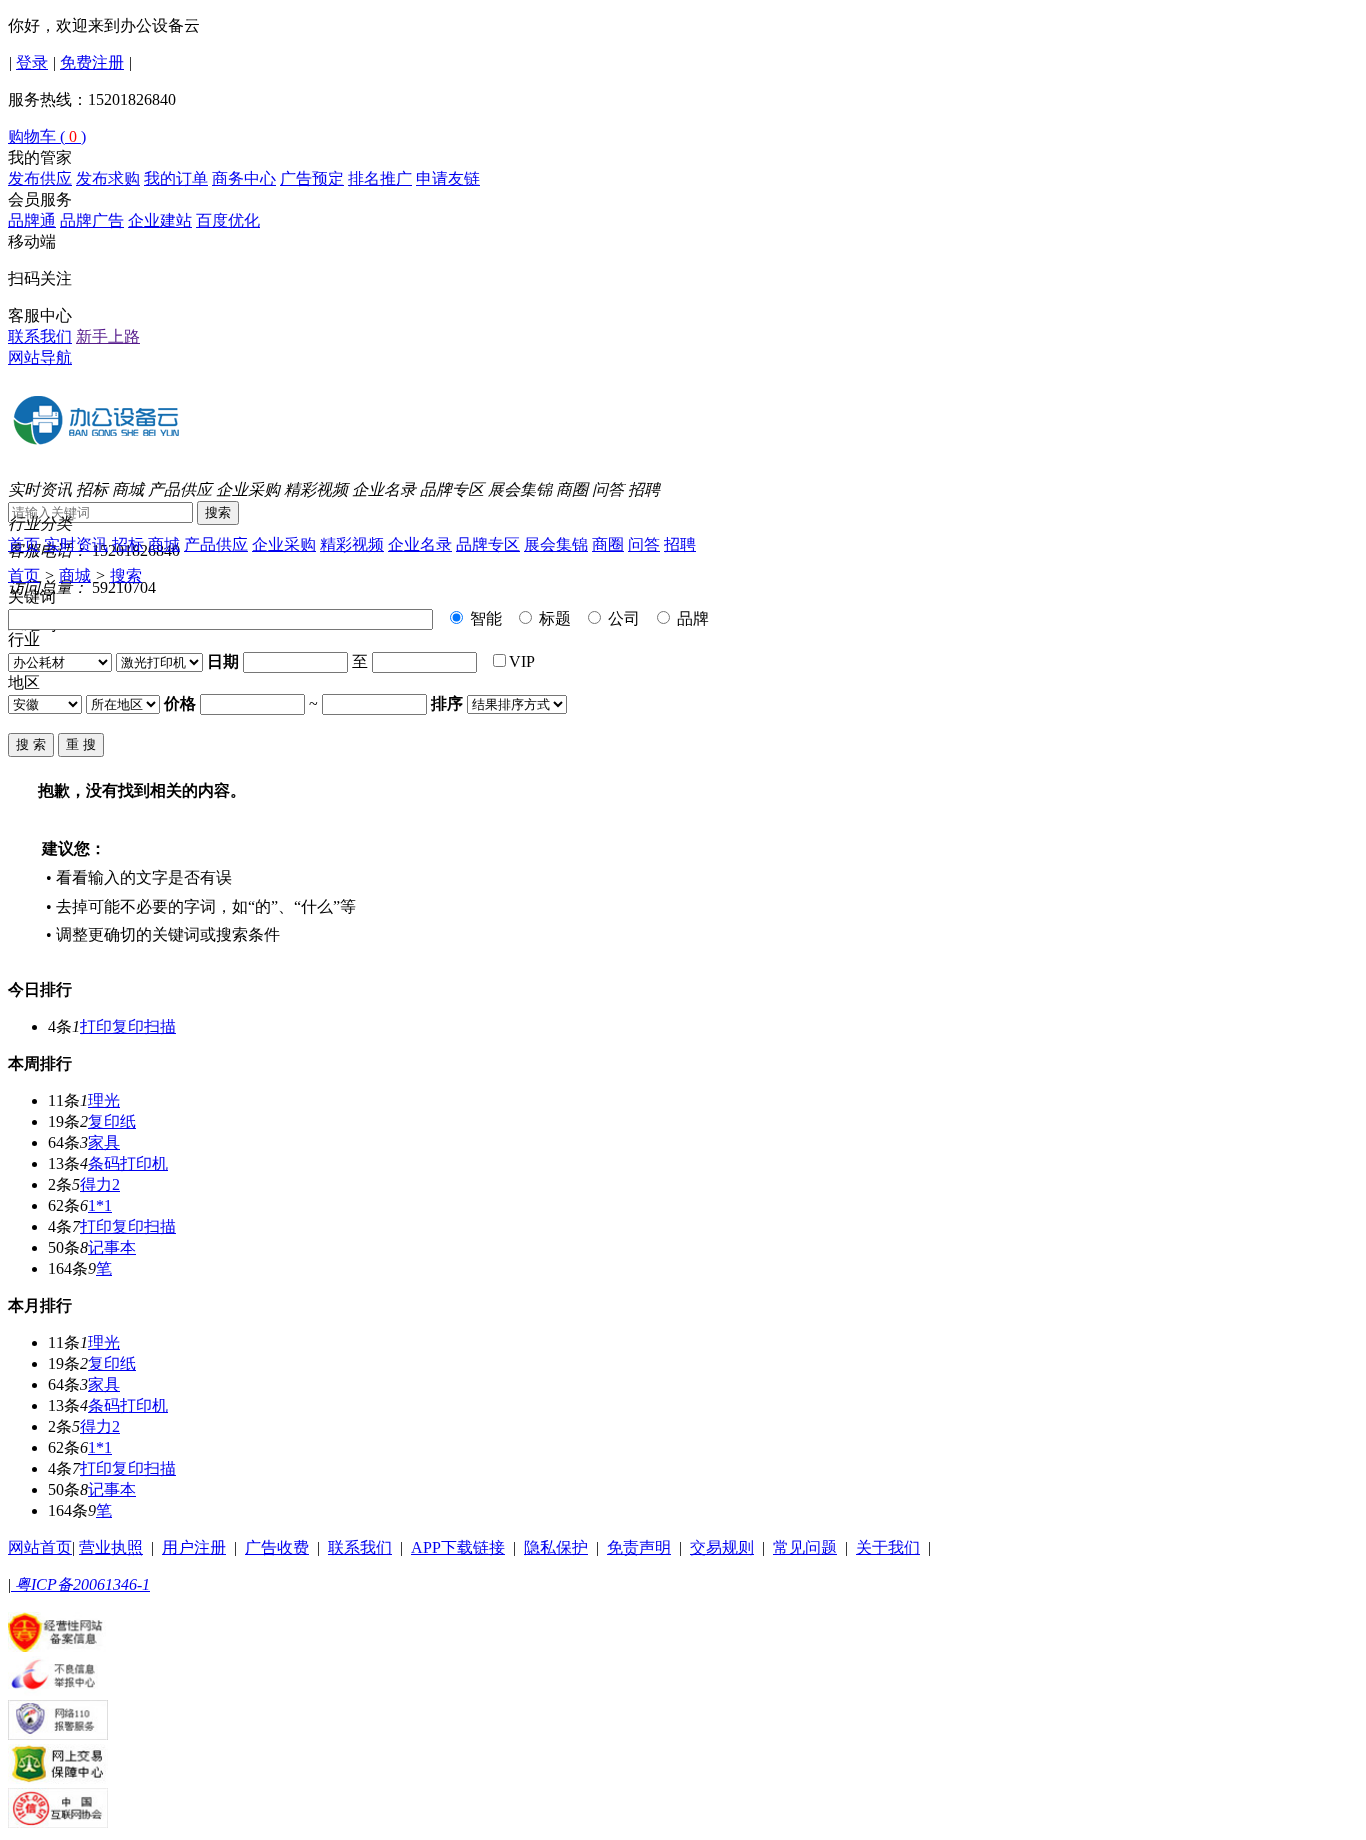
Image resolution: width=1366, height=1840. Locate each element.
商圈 (572, 489)
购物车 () (47, 136)
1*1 (100, 1205)
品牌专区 (452, 489)
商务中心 (244, 178)
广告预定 (312, 178)
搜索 (218, 512)
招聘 (644, 489)
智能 (484, 618)
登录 (32, 62)
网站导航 (40, 357)
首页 (24, 544)
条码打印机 (128, 1163)
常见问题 (805, 1547)
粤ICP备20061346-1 (80, 1584)
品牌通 (32, 220)
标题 (553, 618)
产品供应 (180, 489)
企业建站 (160, 220)
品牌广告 (92, 220)
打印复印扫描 (128, 1026)
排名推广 (380, 178)
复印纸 (112, 1121)
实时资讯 (40, 489)
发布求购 (108, 178)
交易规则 (722, 1547)
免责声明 (639, 1547)
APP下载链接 (458, 1547)
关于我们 (888, 1547)
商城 (128, 489)
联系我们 (40, 336)
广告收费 (277, 1547)
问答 (608, 489)
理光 (104, 1100)
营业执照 (111, 1547)
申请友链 (448, 178)
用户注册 (194, 1547)
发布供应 (40, 178)
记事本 (112, 1247)
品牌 (691, 618)
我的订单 (176, 178)
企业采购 (248, 489)
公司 (622, 618)
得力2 (100, 1184)
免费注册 (92, 62)
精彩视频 (316, 489)
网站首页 (40, 1547)
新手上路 (108, 336)
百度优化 (228, 220)
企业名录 (384, 489)
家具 (104, 1142)
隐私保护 (556, 1547)
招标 (92, 489)
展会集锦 (520, 489)
